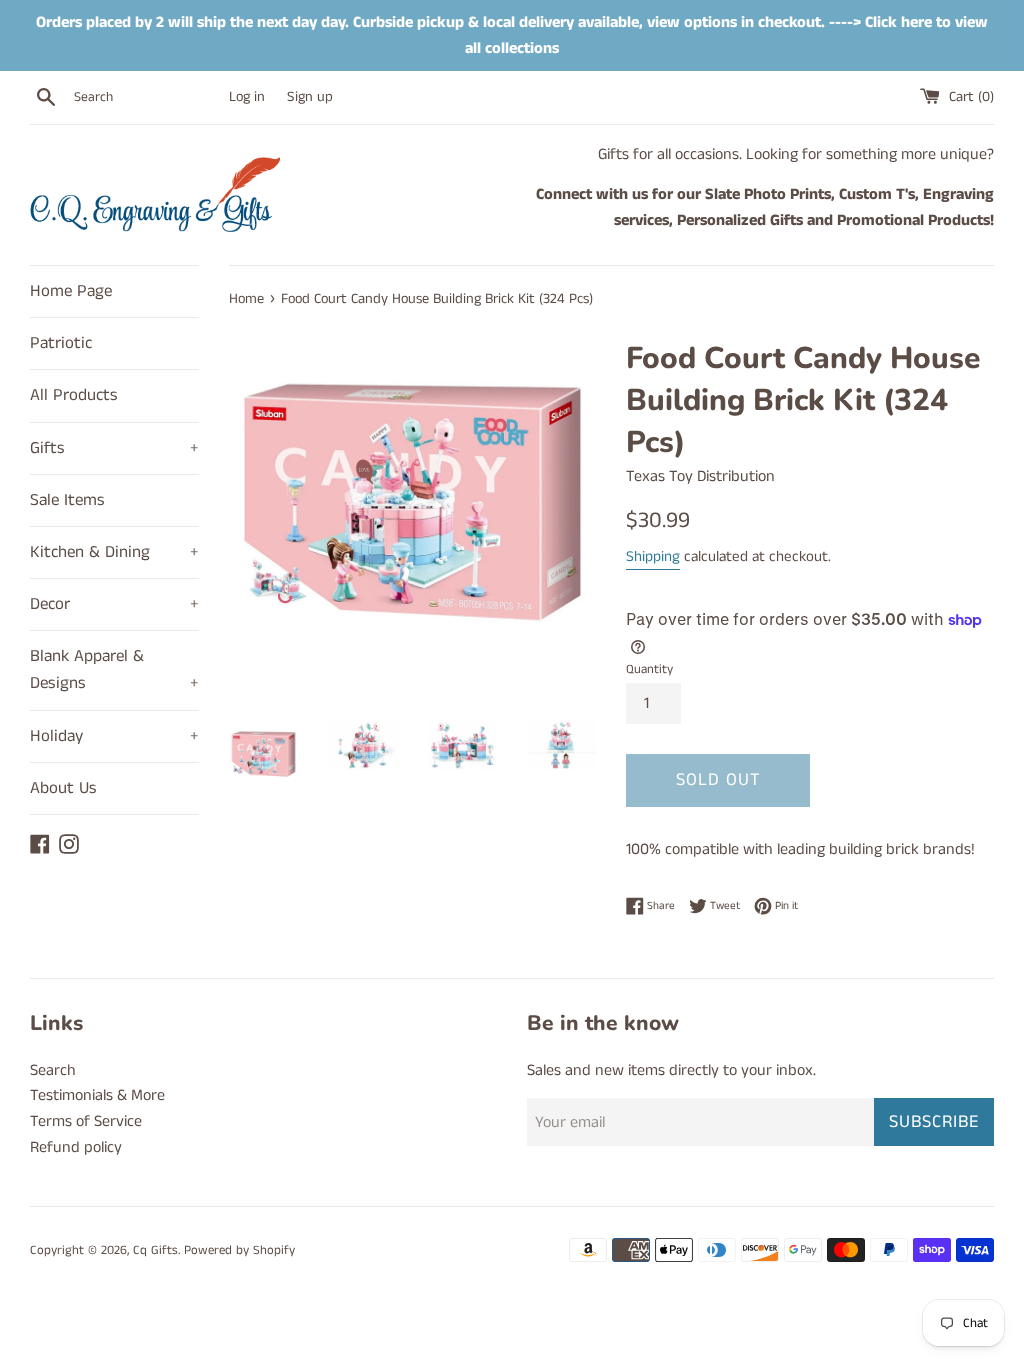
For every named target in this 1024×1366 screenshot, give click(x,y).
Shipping (653, 556)
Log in (247, 97)
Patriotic (61, 343)
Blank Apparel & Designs (114, 669)
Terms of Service (86, 1121)
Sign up (310, 97)
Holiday (114, 736)
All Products (74, 395)
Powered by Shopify (239, 1250)
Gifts (114, 448)
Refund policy (76, 1147)
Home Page (71, 291)
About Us (63, 788)
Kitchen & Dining (114, 552)
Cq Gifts (155, 1250)
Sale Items (67, 500)
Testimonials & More (97, 1095)
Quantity (649, 669)
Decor (114, 604)
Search (53, 1070)
